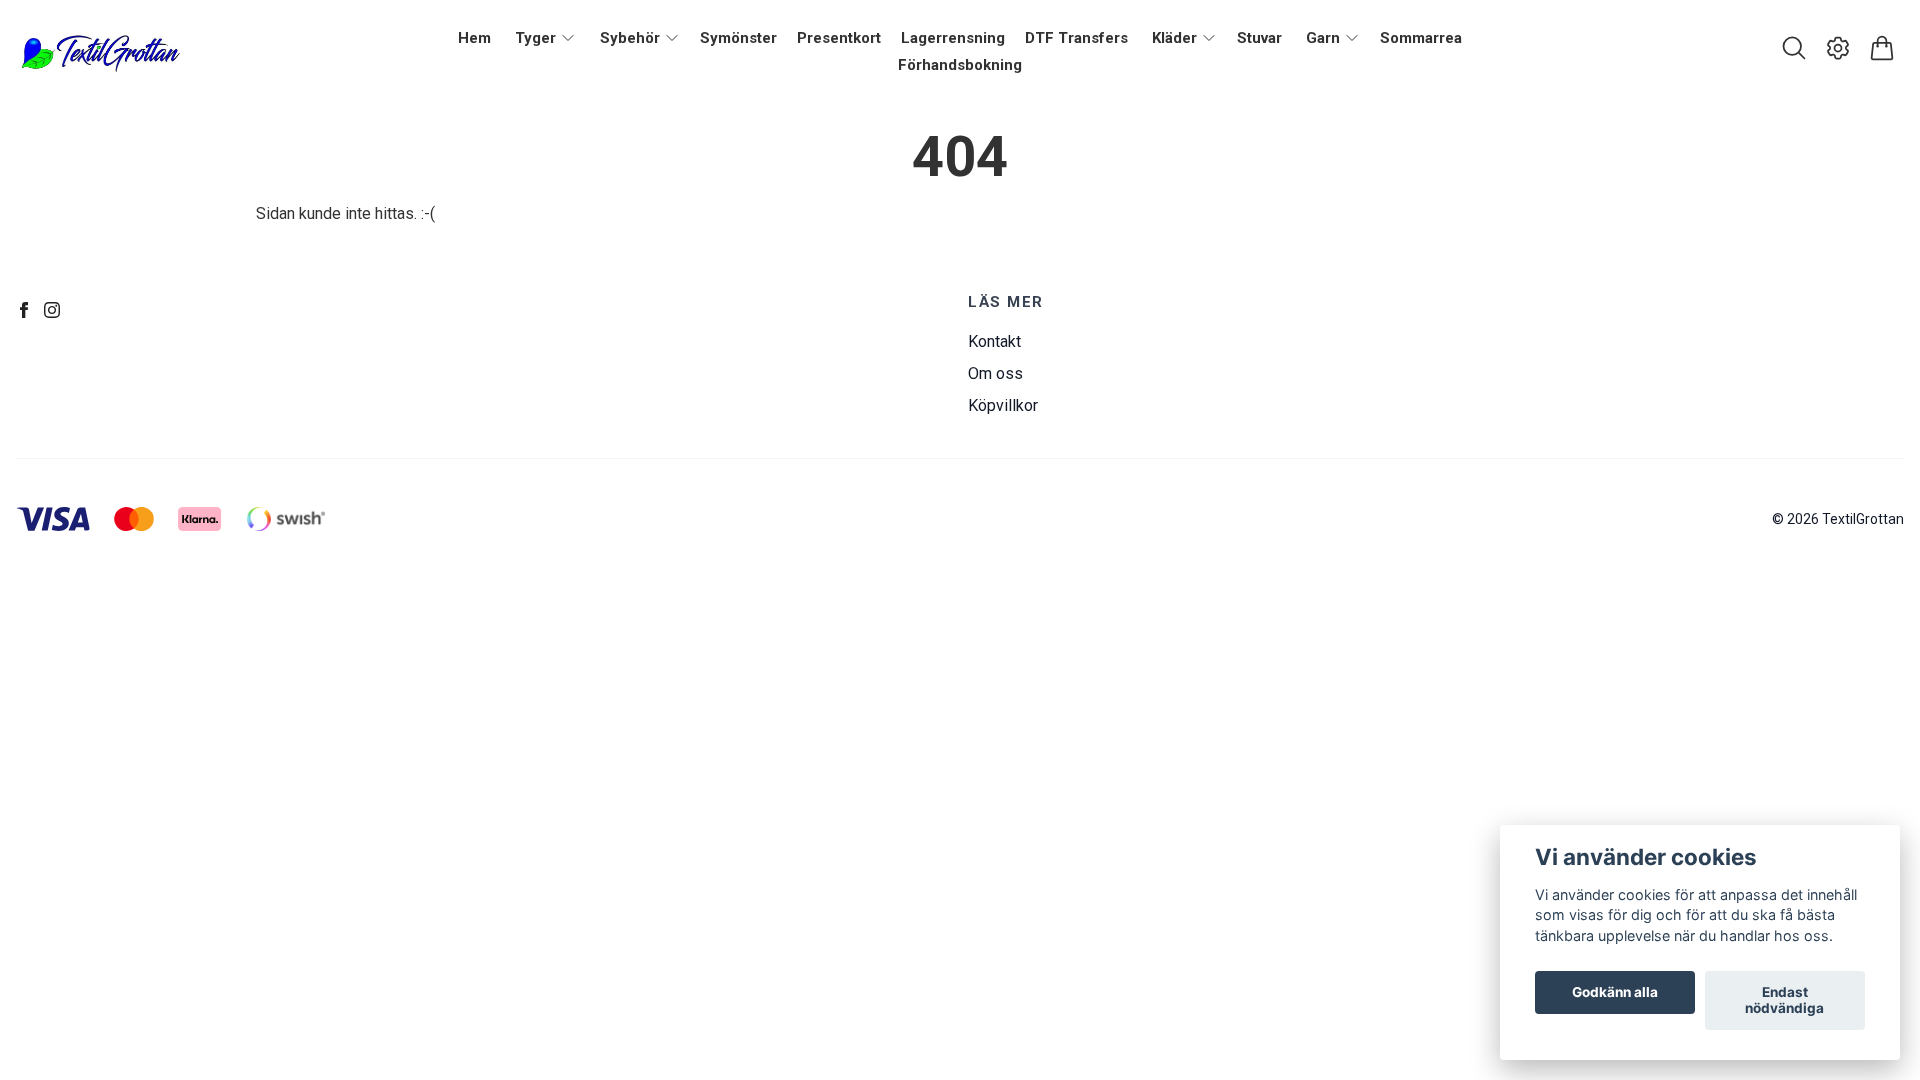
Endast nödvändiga (1784, 1001)
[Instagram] (52, 310)
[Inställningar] (1838, 48)
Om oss (995, 373)
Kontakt (994, 341)
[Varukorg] (1882, 48)
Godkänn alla (1615, 993)
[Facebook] (24, 310)
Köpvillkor (1003, 405)
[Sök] (1794, 48)
